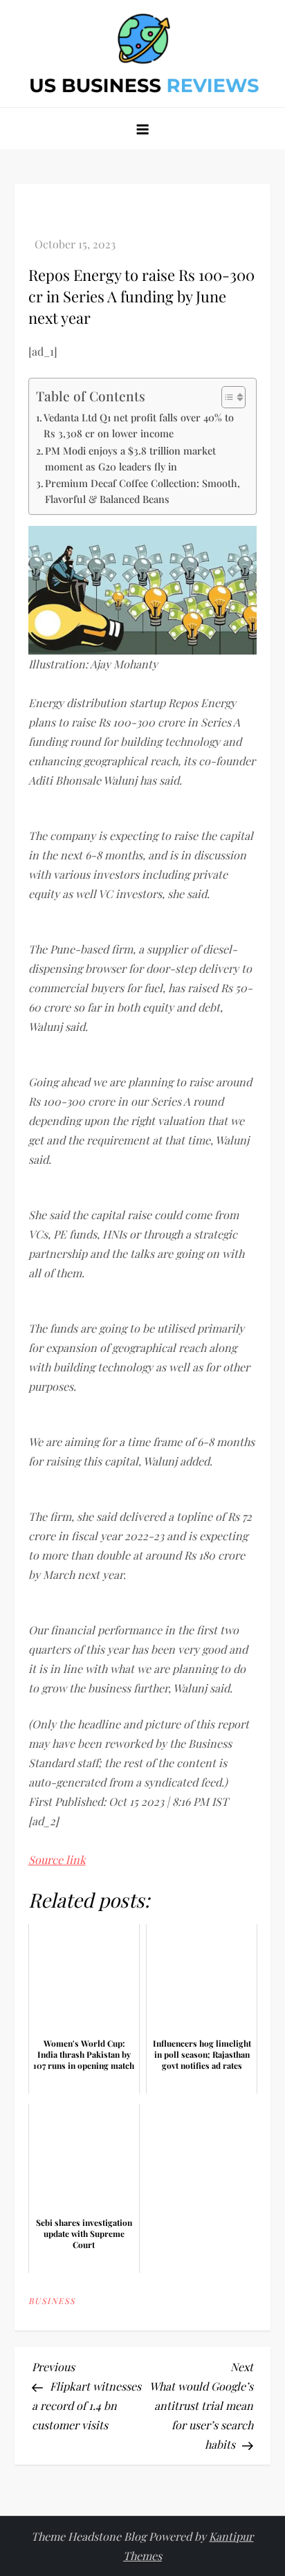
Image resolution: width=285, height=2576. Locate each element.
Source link (57, 1860)
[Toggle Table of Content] (227, 397)
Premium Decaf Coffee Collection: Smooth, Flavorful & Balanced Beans (142, 491)
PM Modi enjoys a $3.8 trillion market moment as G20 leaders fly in (130, 458)
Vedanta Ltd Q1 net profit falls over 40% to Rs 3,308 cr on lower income (139, 425)
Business (52, 2301)
